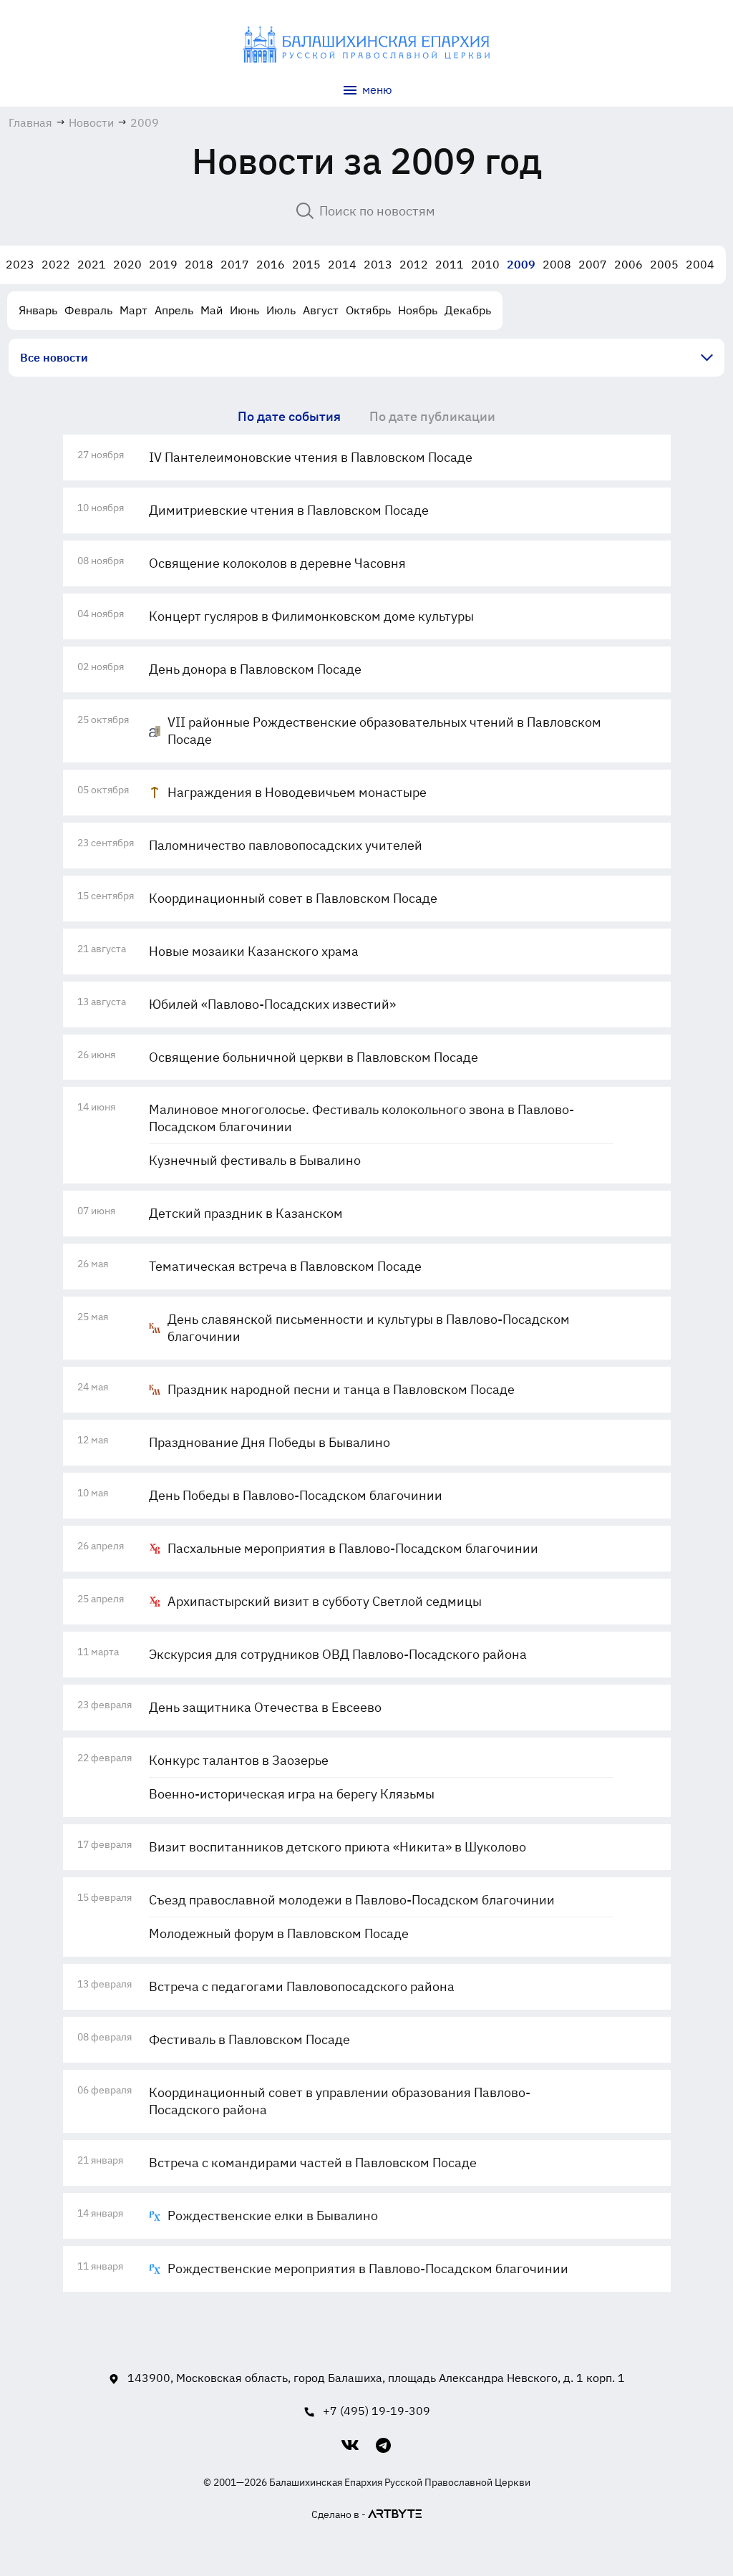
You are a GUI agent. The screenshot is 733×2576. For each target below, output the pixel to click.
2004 (700, 264)
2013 (378, 264)
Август (321, 310)
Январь (38, 310)
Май (212, 310)
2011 (450, 264)
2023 (20, 264)
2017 (235, 264)
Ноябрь (418, 310)
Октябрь (368, 310)
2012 (414, 264)
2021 (92, 264)
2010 (485, 264)
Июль (281, 310)
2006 (628, 264)
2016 (271, 264)
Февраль (88, 310)
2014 (342, 264)
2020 (127, 264)
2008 (557, 264)
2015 (306, 264)
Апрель (174, 310)
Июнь (244, 310)
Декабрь (468, 310)
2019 (163, 264)
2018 (199, 264)
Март (134, 310)
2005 (664, 264)
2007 (593, 264)
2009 (521, 264)
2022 (56, 264)
